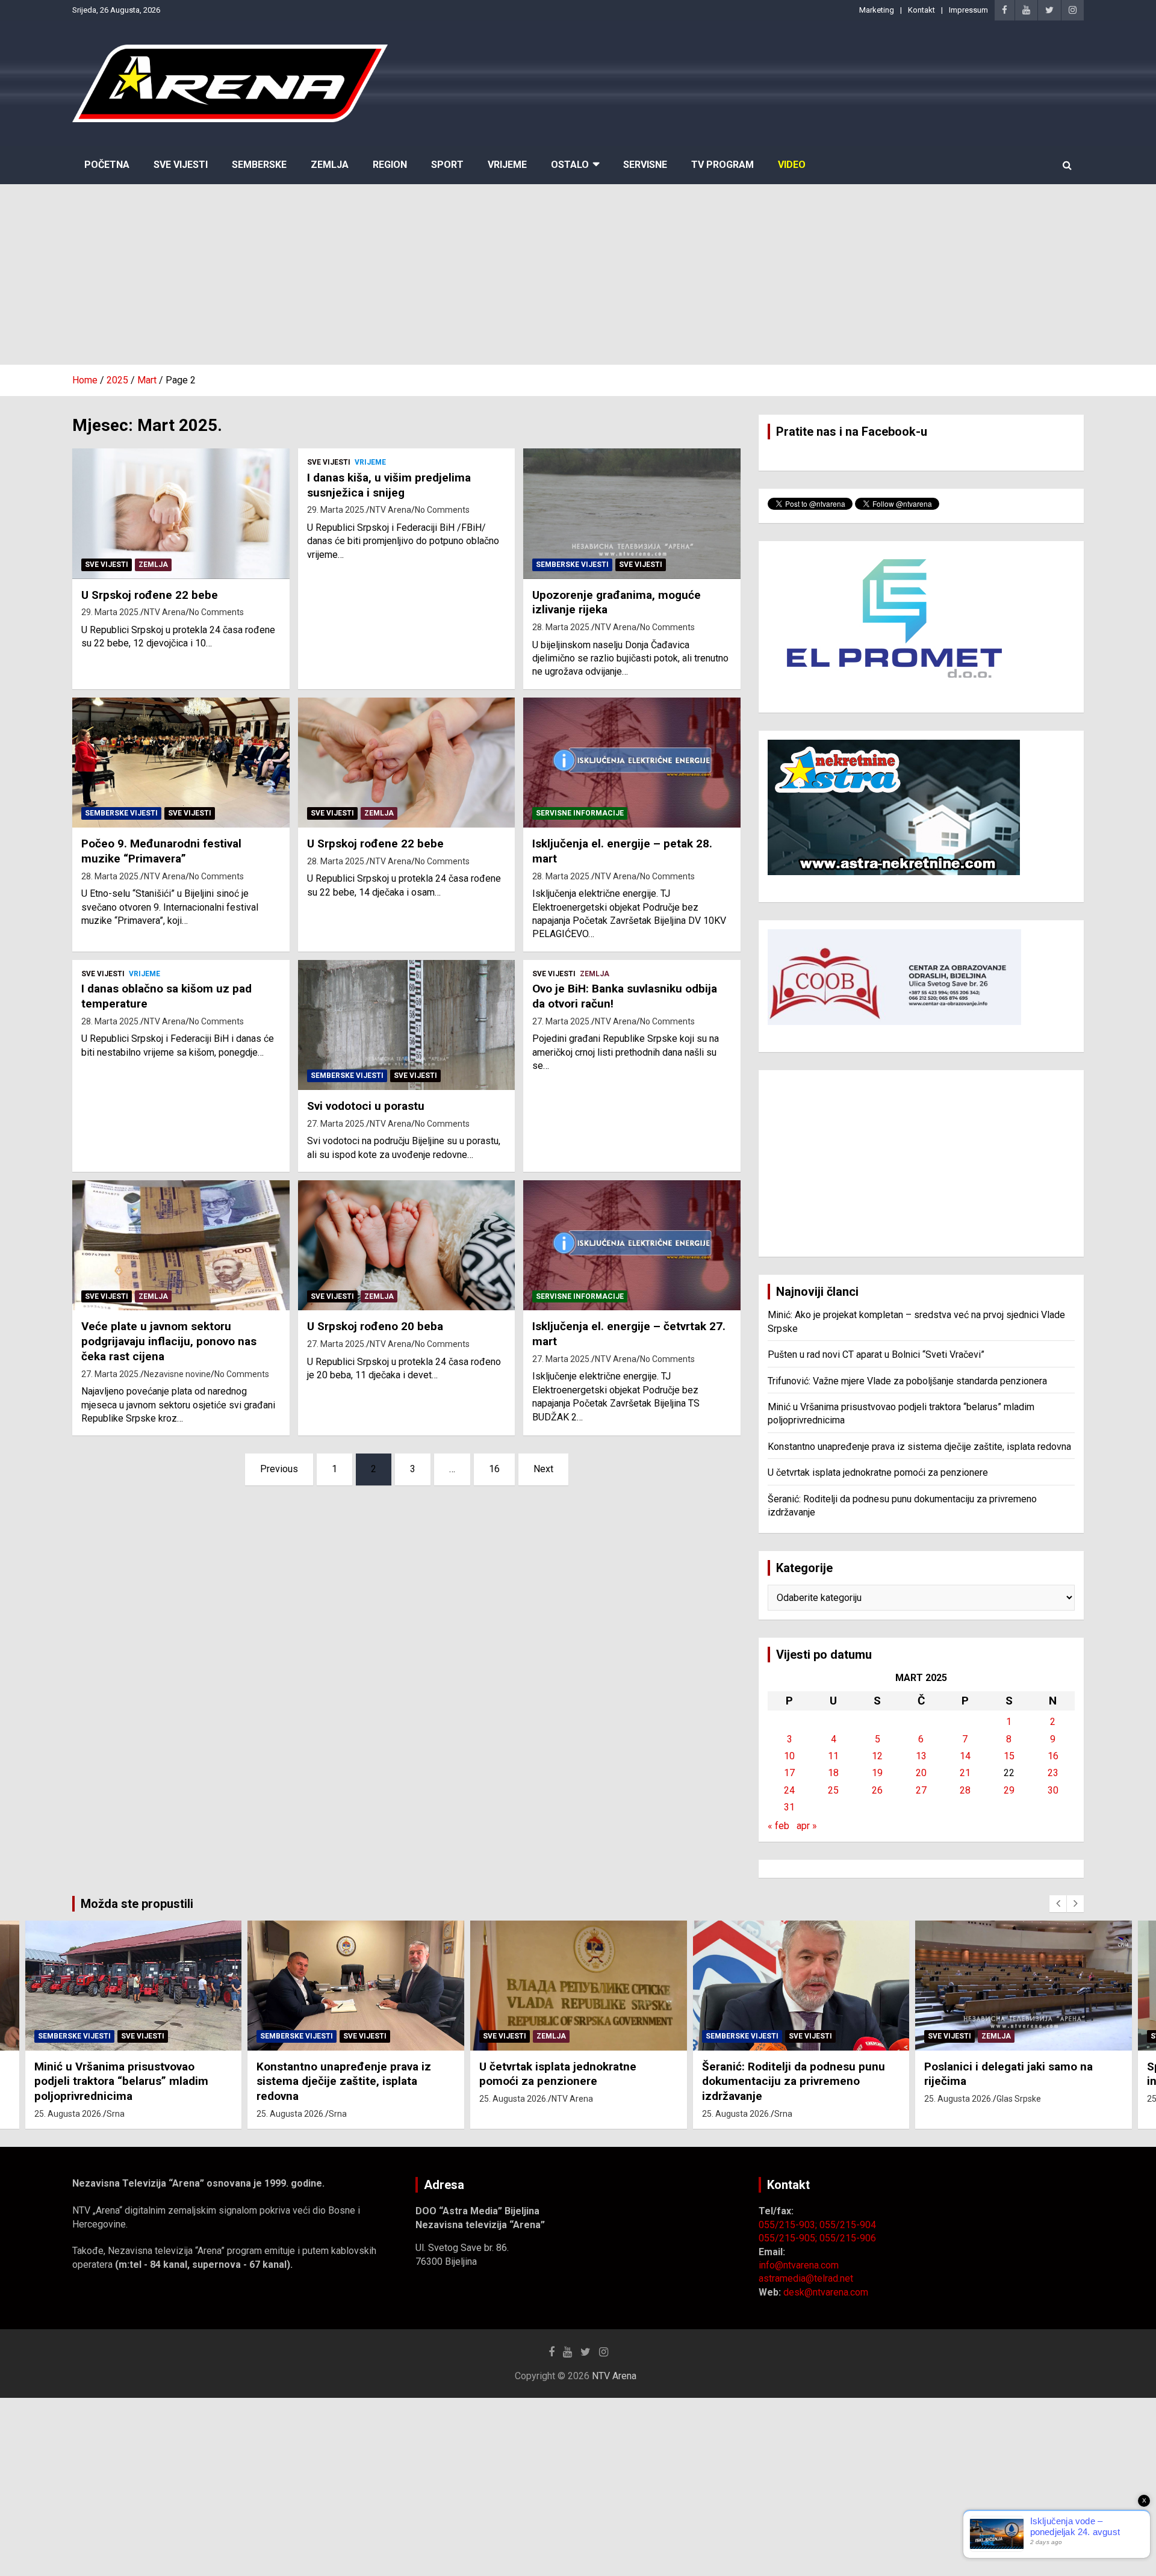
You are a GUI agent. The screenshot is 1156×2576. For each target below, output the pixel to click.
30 (1053, 1790)
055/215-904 (848, 2225)
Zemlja (330, 165)
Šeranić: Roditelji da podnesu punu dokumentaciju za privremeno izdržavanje (794, 2081)
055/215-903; (789, 2225)
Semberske (259, 165)
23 (1053, 1773)
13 (921, 1756)
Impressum (968, 10)
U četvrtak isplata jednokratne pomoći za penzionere (878, 1472)
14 (965, 1756)
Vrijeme (507, 165)
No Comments (216, 612)
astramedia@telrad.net (806, 2278)
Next (543, 1469)
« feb (778, 1826)
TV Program (722, 165)
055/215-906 (848, 2238)
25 (833, 1790)
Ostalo (570, 165)
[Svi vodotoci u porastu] (407, 1025)
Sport (447, 165)
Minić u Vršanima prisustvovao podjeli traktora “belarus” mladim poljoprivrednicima (121, 2081)
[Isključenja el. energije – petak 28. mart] (632, 763)
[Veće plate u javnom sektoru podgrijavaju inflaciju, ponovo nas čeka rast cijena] (181, 1245)
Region (390, 165)
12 (877, 1756)
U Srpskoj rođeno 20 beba (375, 1326)
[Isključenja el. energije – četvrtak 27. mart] (632, 1245)
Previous (279, 1469)
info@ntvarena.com (799, 2265)
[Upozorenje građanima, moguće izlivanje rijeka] (632, 514)
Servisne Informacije (580, 813)
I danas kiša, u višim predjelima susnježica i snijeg (389, 485)
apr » (807, 1826)
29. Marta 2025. (111, 612)
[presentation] (1058, 1904)
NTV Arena (165, 612)
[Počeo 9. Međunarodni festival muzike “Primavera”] (181, 763)
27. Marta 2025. (337, 1124)
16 (494, 1469)
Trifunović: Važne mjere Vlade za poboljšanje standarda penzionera (907, 1381)
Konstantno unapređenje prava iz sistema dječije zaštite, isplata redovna (919, 1447)
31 (789, 1807)
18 (833, 1773)
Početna (107, 165)
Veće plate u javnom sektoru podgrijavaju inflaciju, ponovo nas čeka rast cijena (169, 1341)
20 (921, 1773)
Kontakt (921, 10)
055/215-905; (789, 2238)
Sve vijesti (107, 565)
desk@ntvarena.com (826, 2292)
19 (877, 1773)
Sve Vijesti (181, 165)
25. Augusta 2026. (69, 2114)
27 (921, 1790)
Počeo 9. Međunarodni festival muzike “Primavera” (161, 851)
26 (877, 1790)
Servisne (645, 165)
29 (1009, 1790)
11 (833, 1756)
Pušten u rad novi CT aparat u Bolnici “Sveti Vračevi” (876, 1355)
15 (1009, 1756)
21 (965, 1773)
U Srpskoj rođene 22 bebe (150, 595)
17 (789, 1773)
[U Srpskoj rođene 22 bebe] (181, 514)
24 (789, 1790)
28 (965, 1790)
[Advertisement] (578, 274)
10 (789, 1756)
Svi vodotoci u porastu (366, 1106)
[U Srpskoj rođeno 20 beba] (407, 1245)
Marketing (877, 10)
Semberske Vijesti (572, 565)
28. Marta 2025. (562, 627)
